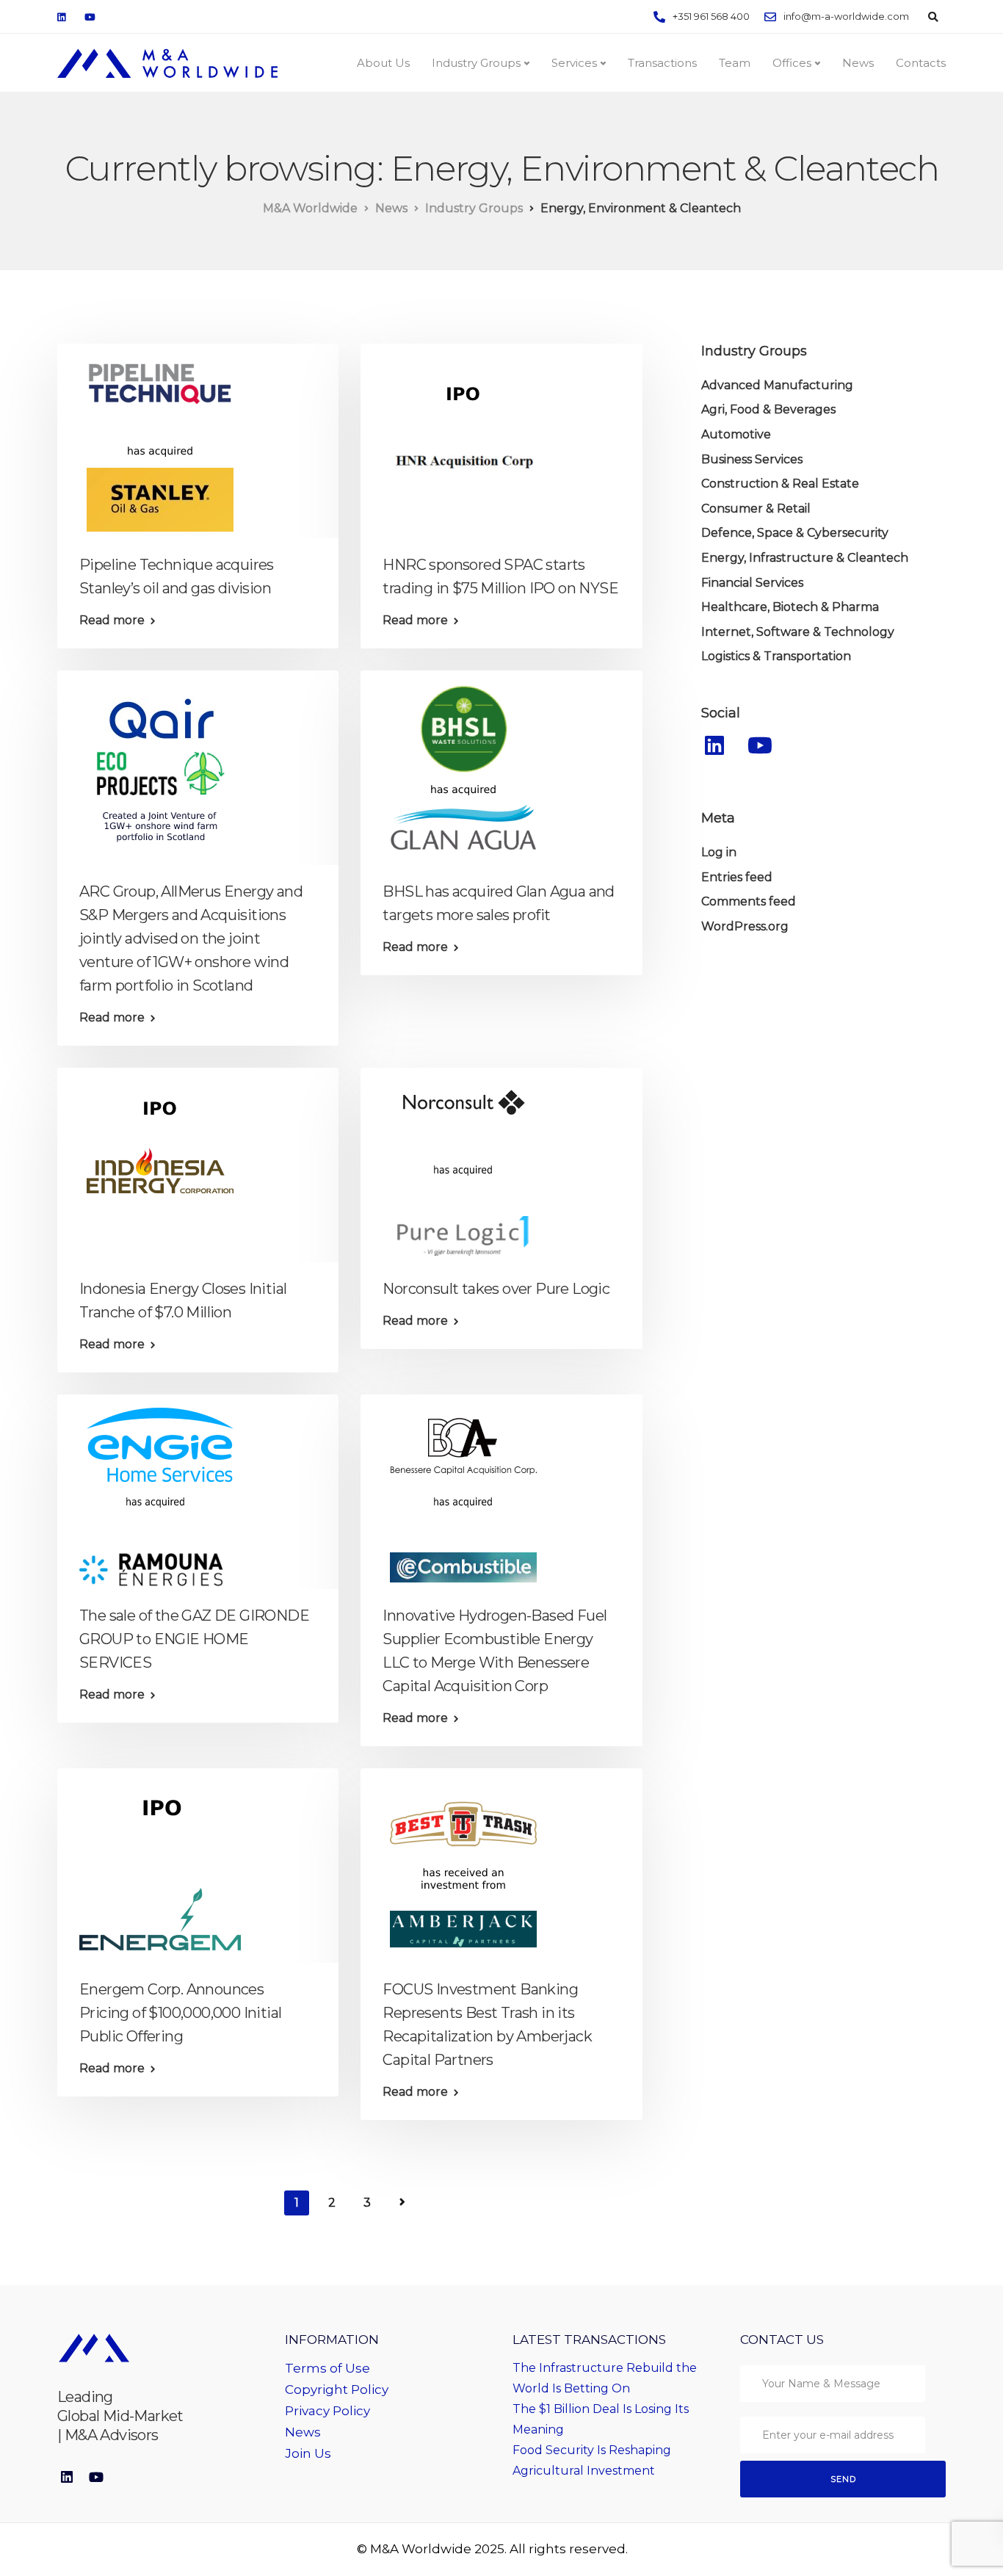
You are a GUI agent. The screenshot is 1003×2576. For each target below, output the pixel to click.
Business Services (752, 459)
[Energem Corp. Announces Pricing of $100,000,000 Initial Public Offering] (160, 1865)
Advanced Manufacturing (777, 385)
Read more (112, 621)
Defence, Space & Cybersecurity (795, 533)
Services (574, 63)
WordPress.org (745, 926)
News (858, 63)
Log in (719, 853)
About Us (383, 63)
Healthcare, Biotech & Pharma (790, 608)
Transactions (662, 63)
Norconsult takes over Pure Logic (496, 1289)
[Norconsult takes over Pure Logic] (463, 1164)
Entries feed (737, 877)
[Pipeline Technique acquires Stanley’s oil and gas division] (160, 440)
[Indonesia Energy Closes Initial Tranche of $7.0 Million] (160, 1164)
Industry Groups (476, 63)
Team (735, 63)
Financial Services (752, 583)
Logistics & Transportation (776, 657)
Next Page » (402, 2202)
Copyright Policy (337, 2389)
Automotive (736, 435)
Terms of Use (327, 2368)
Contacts (921, 63)
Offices (792, 63)
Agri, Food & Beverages (768, 410)
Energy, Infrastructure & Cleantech (805, 558)
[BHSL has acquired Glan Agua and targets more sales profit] (463, 767)
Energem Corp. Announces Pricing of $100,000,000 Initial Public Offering (180, 2013)
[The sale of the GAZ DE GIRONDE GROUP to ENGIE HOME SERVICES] (160, 1491)
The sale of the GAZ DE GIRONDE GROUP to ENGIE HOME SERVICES (194, 1639)
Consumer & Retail (756, 509)
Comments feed (749, 902)
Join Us (308, 2453)
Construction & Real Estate (780, 484)
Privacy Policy (327, 2411)
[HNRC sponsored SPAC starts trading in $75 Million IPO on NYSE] (463, 440)
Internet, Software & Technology (798, 632)
